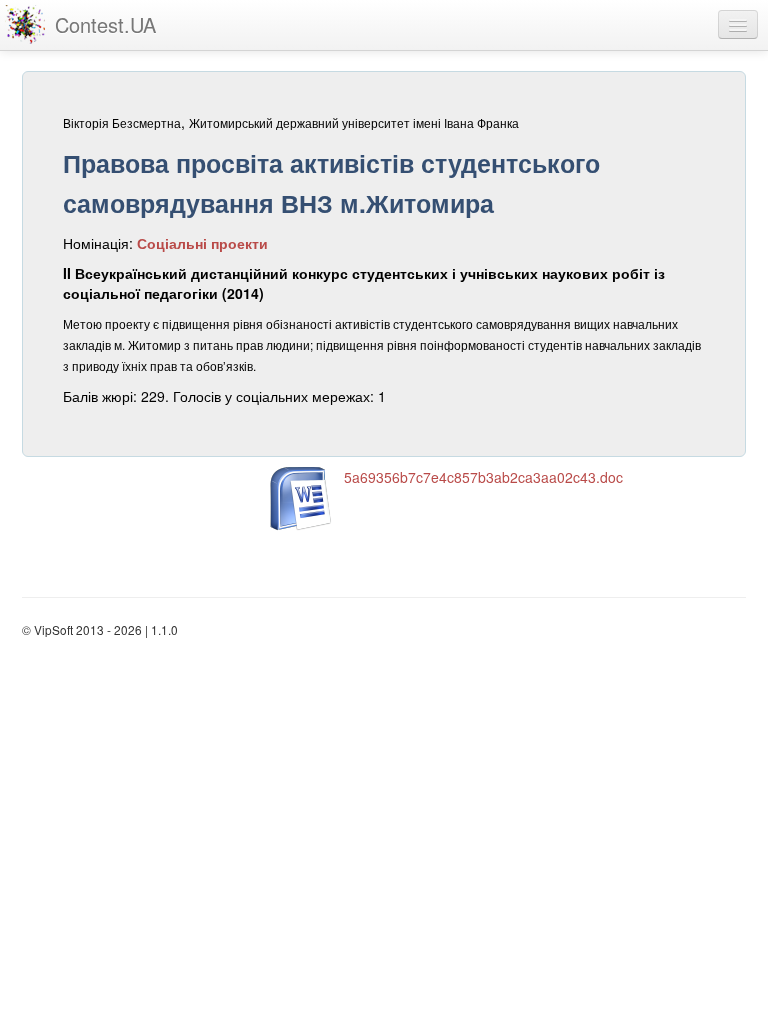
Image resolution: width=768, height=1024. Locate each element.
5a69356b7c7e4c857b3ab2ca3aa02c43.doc (483, 477)
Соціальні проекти (202, 243)
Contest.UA (105, 24)
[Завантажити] (302, 499)
